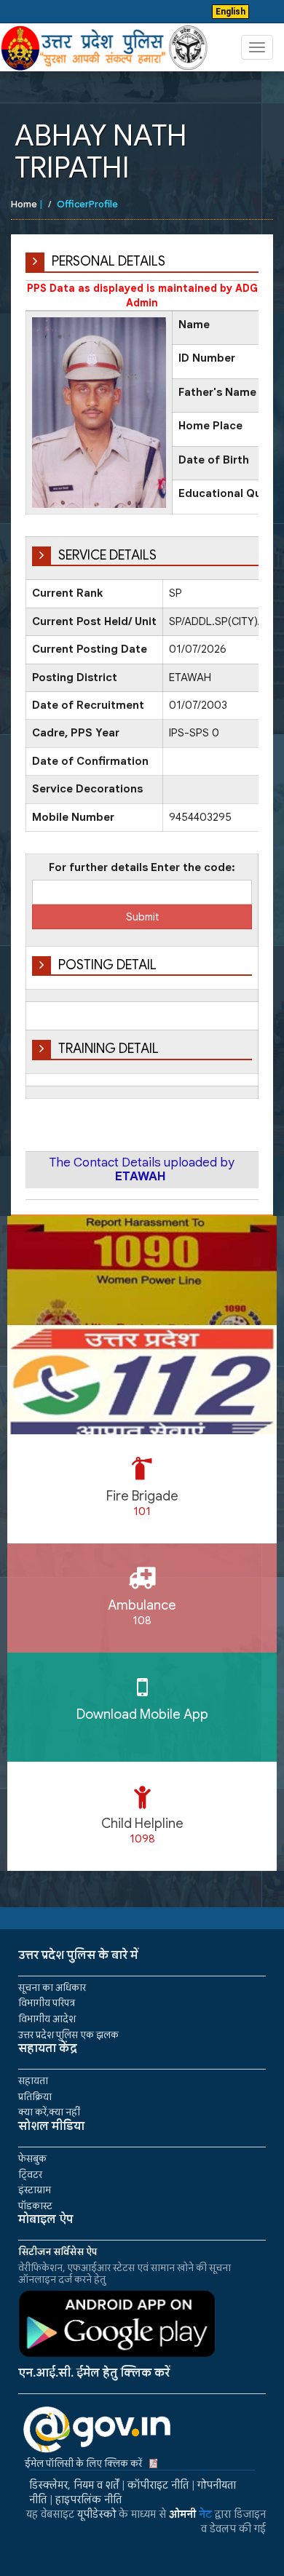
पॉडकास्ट (35, 2206)
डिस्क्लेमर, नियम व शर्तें (74, 2485)
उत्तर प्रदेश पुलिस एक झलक (68, 2035)
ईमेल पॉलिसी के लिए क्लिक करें (83, 2464)
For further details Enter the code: (142, 867)
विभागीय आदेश (47, 2019)
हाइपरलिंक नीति (88, 2500)
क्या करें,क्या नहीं (49, 2112)
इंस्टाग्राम (35, 2190)
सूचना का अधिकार (52, 1988)
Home (24, 204)
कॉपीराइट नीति (158, 2485)
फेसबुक (32, 2159)
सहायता (33, 2081)
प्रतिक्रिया (35, 2097)
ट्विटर (30, 2175)
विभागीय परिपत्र (47, 2003)
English (230, 12)
